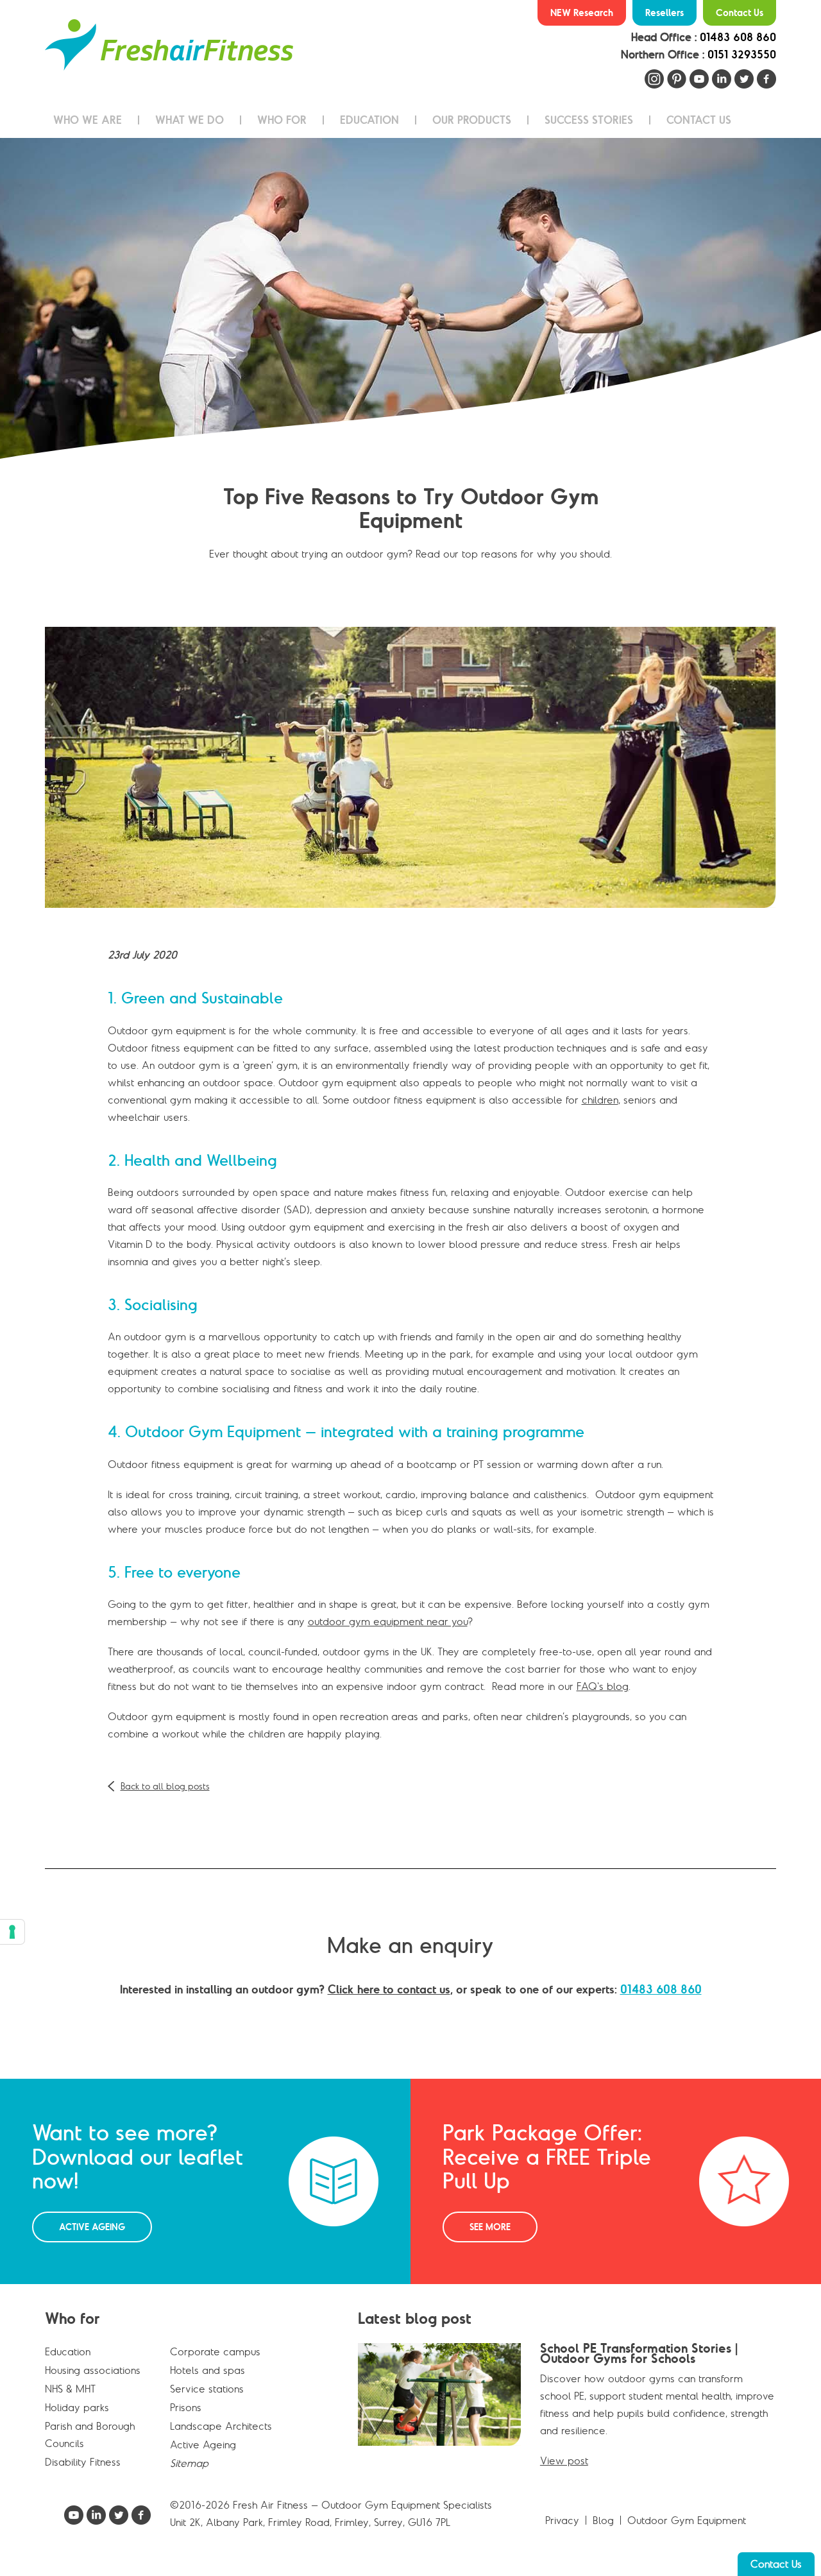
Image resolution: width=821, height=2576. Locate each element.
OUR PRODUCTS (472, 120)
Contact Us (740, 13)
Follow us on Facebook (766, 79)
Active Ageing (92, 2227)
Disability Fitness (83, 2462)
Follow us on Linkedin (722, 79)
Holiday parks (77, 2407)
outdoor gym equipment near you (388, 1621)
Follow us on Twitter (744, 79)
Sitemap (189, 2463)
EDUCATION (369, 120)
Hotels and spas (207, 2370)
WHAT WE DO (190, 120)
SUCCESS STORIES (589, 120)
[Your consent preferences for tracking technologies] (12, 1932)
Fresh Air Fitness (169, 45)
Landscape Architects (221, 2426)
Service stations (207, 2389)
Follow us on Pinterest (677, 79)
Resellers (664, 13)
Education (68, 2351)
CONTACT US (699, 120)
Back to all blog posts (165, 1786)
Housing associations (93, 2370)
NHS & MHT (70, 2389)
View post (564, 2461)
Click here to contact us (389, 1989)
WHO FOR (282, 120)
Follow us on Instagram (654, 79)
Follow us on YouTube (699, 79)
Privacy (562, 2520)
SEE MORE (490, 2227)
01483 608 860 (738, 37)
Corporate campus (215, 2351)
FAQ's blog (603, 1686)
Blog (603, 2520)
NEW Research (582, 13)
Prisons (186, 2407)
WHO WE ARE (88, 120)
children (600, 1100)
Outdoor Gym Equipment (687, 2520)
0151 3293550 (742, 55)
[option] (410, 298)
